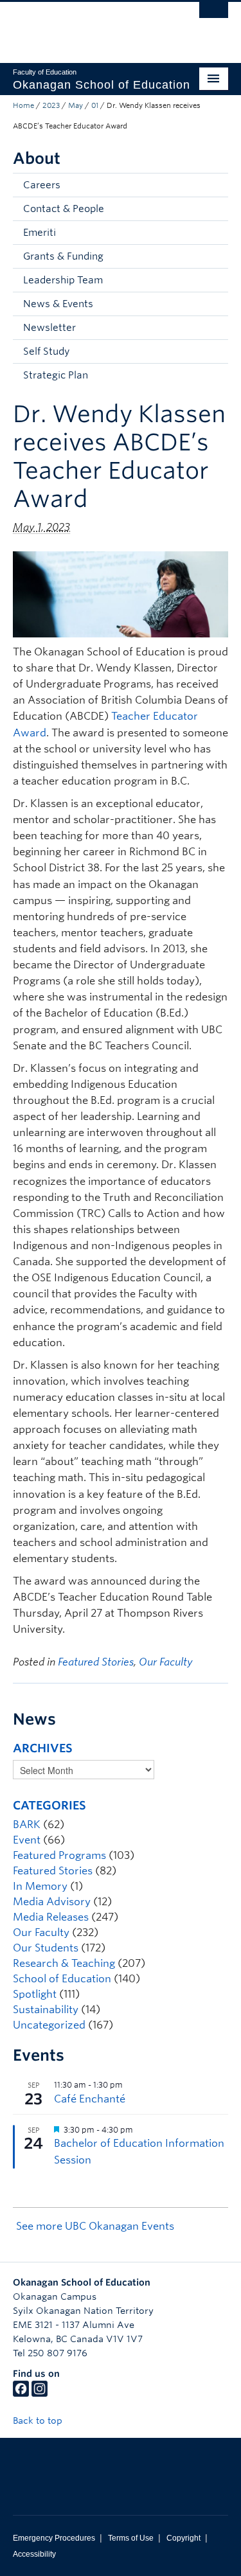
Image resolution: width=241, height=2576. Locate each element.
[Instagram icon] (40, 2394)
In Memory (40, 1886)
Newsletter (49, 328)
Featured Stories (96, 1662)
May (76, 105)
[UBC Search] (214, 16)
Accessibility (34, 2554)
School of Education (62, 1979)
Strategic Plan (56, 375)
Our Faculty (166, 1662)
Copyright (183, 2538)
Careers (42, 185)
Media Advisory (52, 1902)
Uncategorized (49, 2025)
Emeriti (40, 233)
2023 (51, 105)
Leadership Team (63, 280)
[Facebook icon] (21, 2394)
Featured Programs (59, 1855)
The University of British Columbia (88, 26)
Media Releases (51, 1917)
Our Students (46, 1948)
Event (27, 1840)
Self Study (46, 351)
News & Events (58, 304)
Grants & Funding (63, 256)
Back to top (39, 2421)
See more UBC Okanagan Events (95, 2226)
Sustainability (46, 2010)
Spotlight (35, 1994)
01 (95, 105)
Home (23, 105)
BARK (27, 1825)
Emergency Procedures (54, 2538)
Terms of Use (131, 2538)
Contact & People (64, 209)
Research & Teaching (64, 1963)
